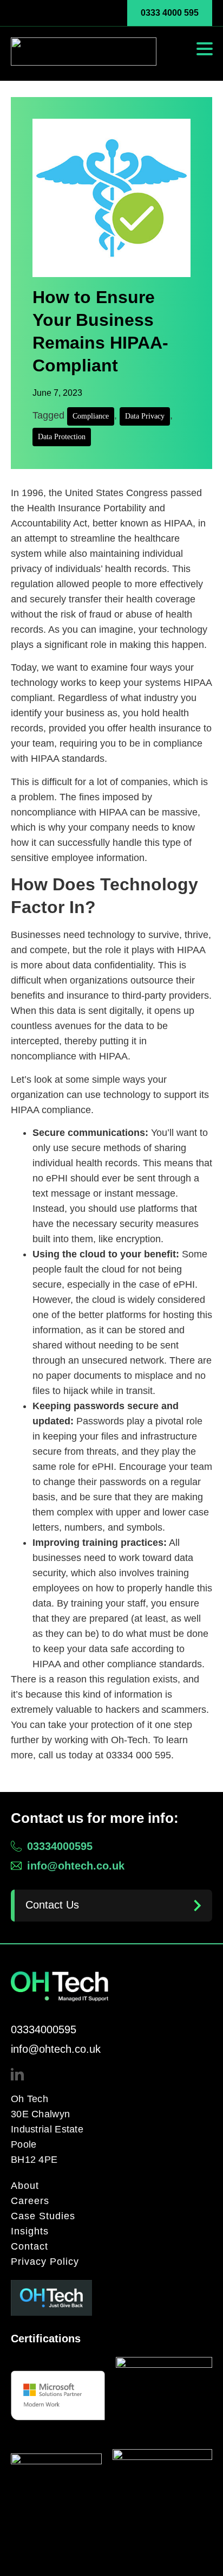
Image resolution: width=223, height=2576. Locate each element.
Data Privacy (145, 416)
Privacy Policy (45, 2262)
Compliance (91, 416)
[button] (205, 49)
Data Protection (62, 437)
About (25, 2186)
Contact (29, 2246)
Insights (30, 2231)
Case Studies (43, 2216)
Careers (30, 2201)
